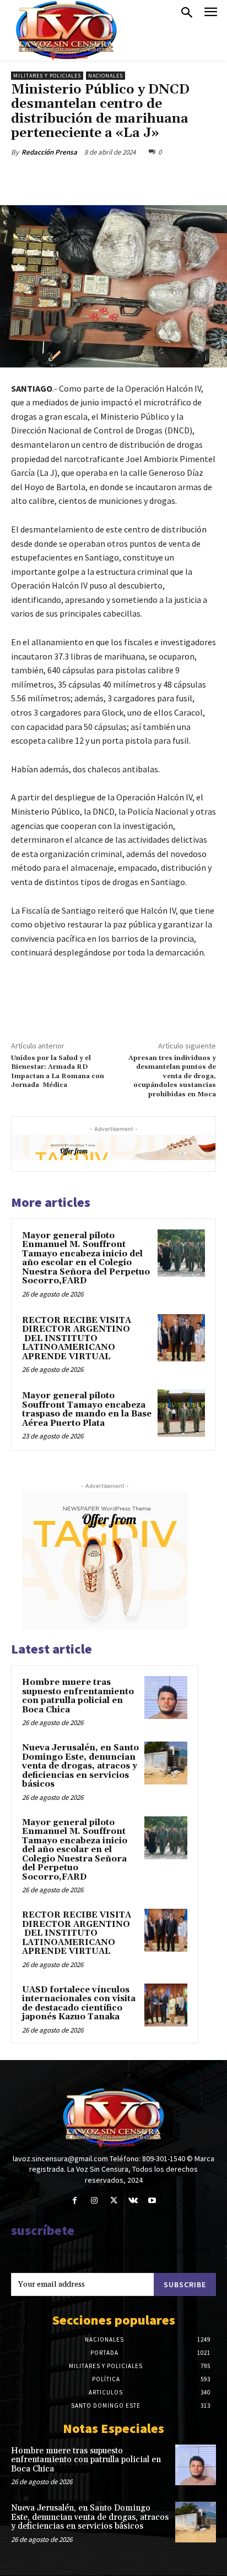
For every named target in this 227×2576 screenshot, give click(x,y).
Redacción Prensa (49, 152)
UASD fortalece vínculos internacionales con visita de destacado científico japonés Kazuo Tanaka (79, 2004)
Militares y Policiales (47, 76)
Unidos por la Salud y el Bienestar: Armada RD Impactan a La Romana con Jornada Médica (58, 1072)
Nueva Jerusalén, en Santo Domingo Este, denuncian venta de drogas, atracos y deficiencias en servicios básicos (80, 1766)
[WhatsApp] (133, 178)
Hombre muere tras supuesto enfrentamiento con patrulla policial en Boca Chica (78, 1696)
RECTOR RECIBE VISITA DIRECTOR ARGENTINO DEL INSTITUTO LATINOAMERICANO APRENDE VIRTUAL (77, 1339)
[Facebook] (57, 178)
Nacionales (106, 76)
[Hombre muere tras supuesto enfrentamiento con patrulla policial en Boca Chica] (166, 1698)
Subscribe (185, 2284)
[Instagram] (94, 2201)
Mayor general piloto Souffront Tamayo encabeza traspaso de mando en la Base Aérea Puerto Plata (87, 1410)
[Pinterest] (107, 178)
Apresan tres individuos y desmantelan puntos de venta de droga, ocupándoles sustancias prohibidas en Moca (172, 1076)
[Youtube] (152, 2201)
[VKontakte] (133, 2201)
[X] (82, 178)
